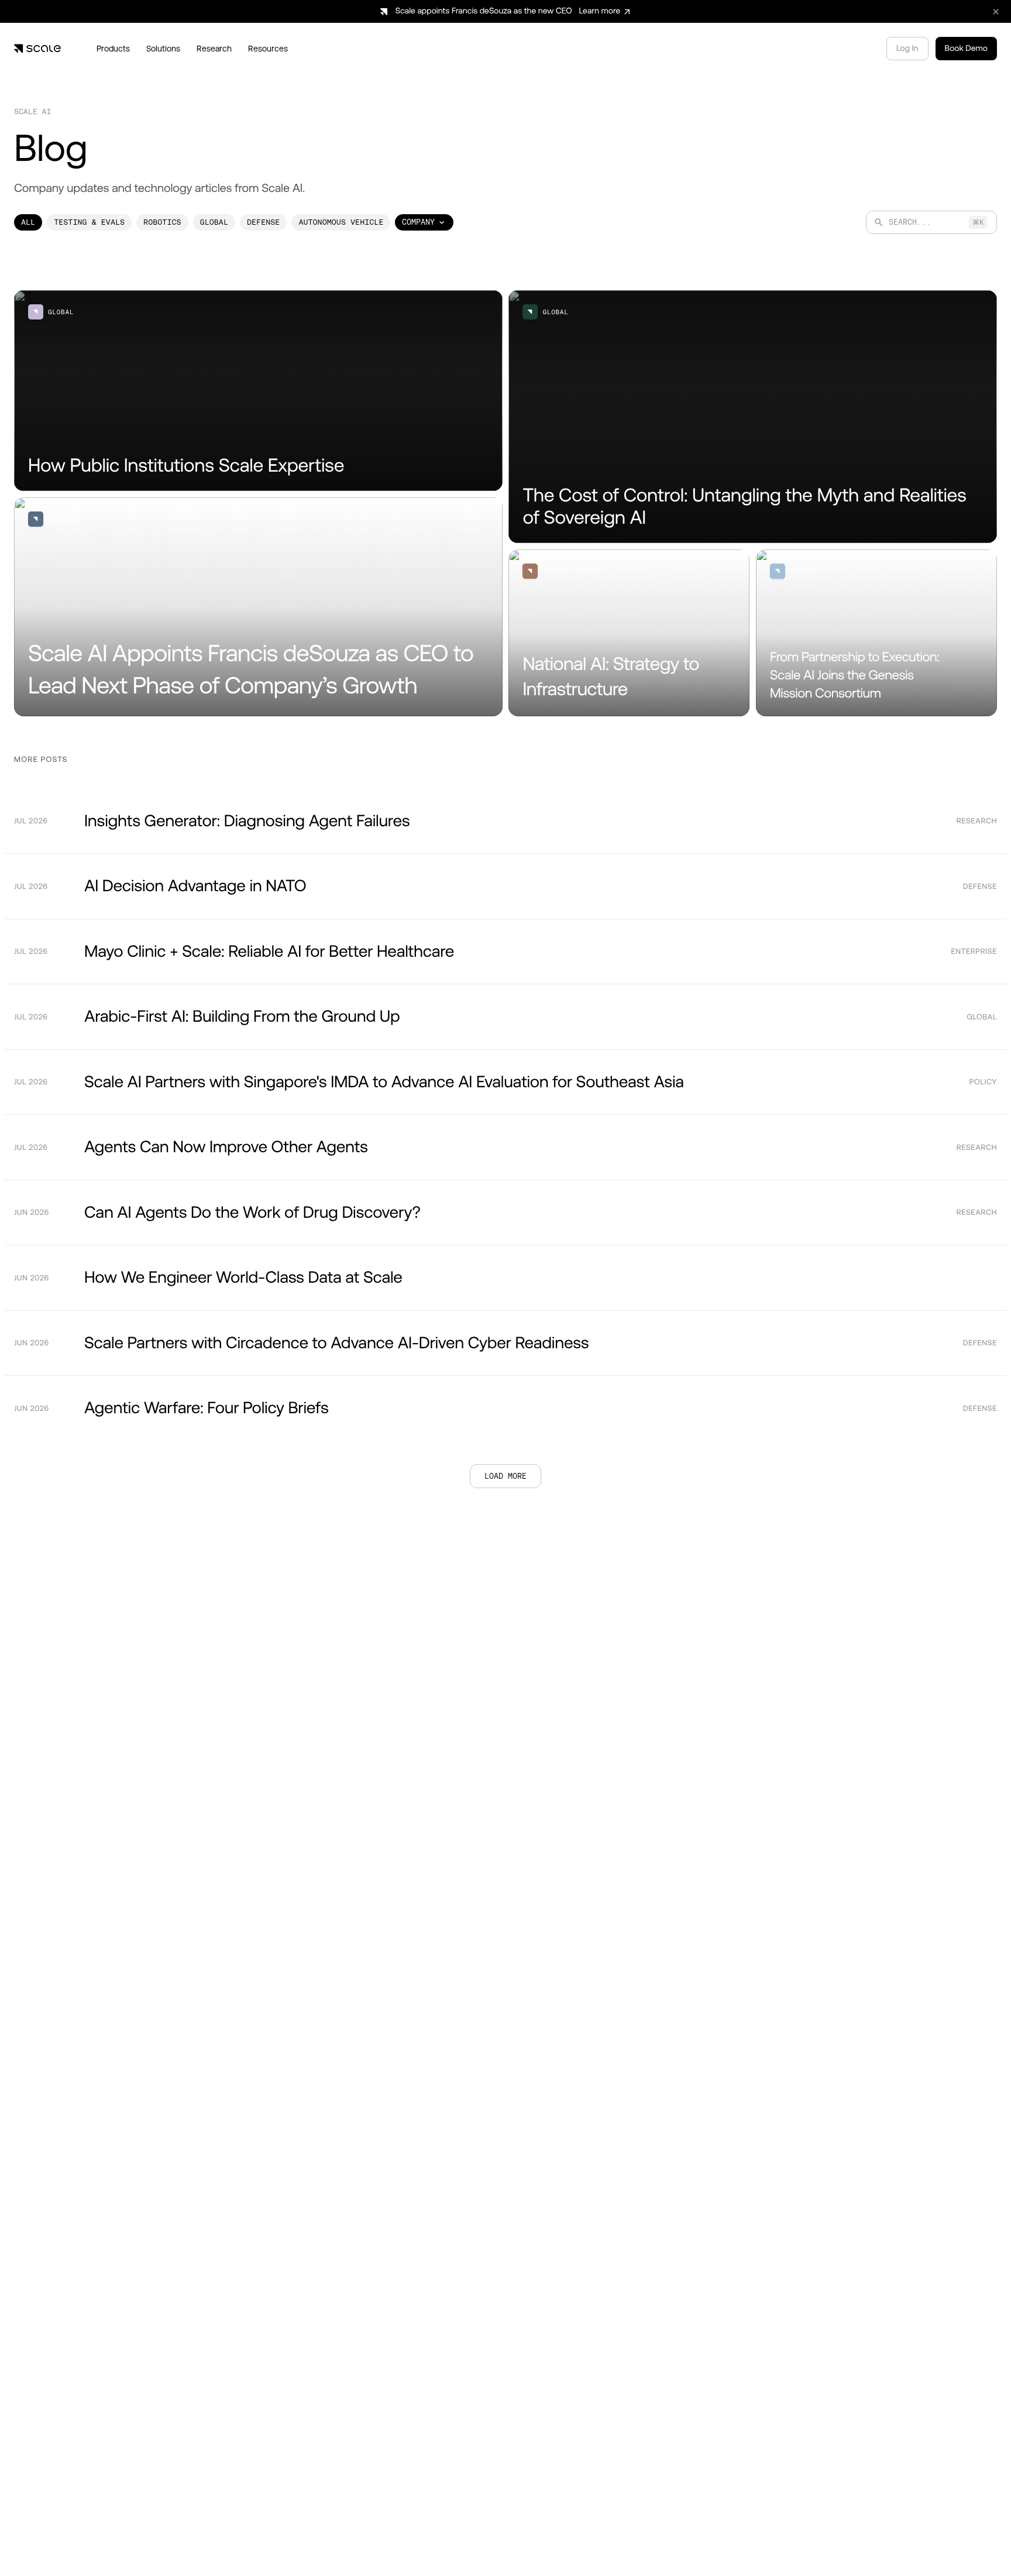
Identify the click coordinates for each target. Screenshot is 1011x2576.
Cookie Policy (317, 2546)
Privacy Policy (384, 2546)
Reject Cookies (718, 2540)
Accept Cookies (801, 2540)
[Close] (861, 2517)
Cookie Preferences (627, 2540)
